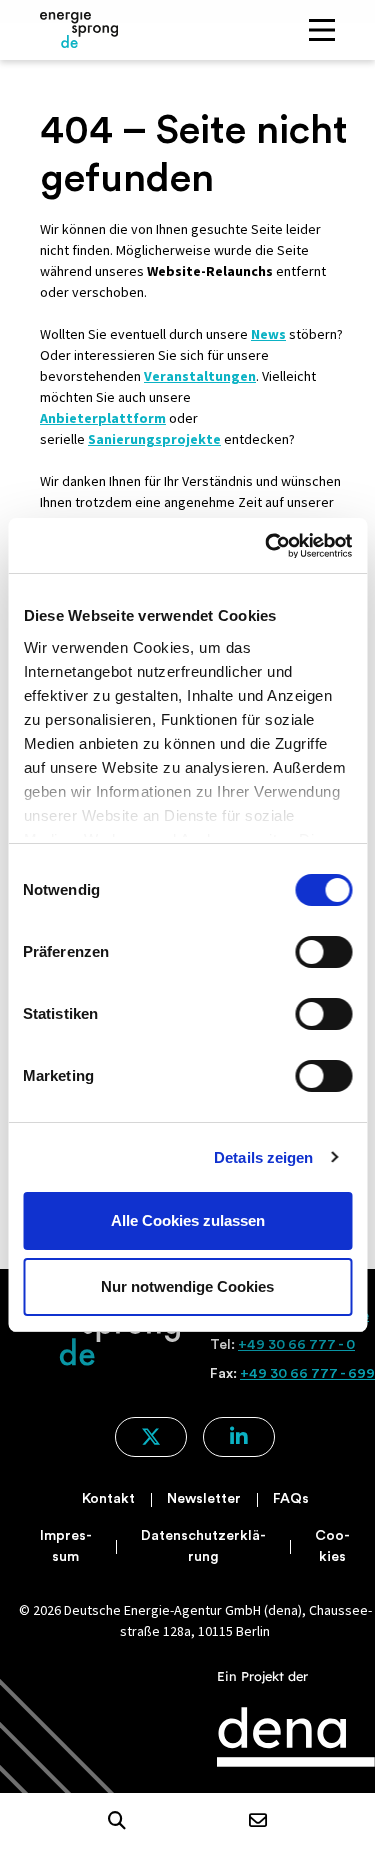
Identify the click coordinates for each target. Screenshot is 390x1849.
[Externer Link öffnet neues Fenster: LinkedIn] (239, 1437)
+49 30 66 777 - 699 (307, 1374)
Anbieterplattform (103, 418)
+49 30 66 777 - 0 (296, 1345)
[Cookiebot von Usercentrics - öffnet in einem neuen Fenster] (267, 546)
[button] (117, 1821)
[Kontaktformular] (258, 1821)
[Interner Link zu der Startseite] (79, 30)
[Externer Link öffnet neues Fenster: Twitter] (151, 1437)
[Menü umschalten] (322, 30)
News (268, 334)
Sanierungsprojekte (154, 439)
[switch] (323, 952)
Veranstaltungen (200, 376)
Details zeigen (263, 1157)
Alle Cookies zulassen (188, 1220)
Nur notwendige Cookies (187, 1286)
